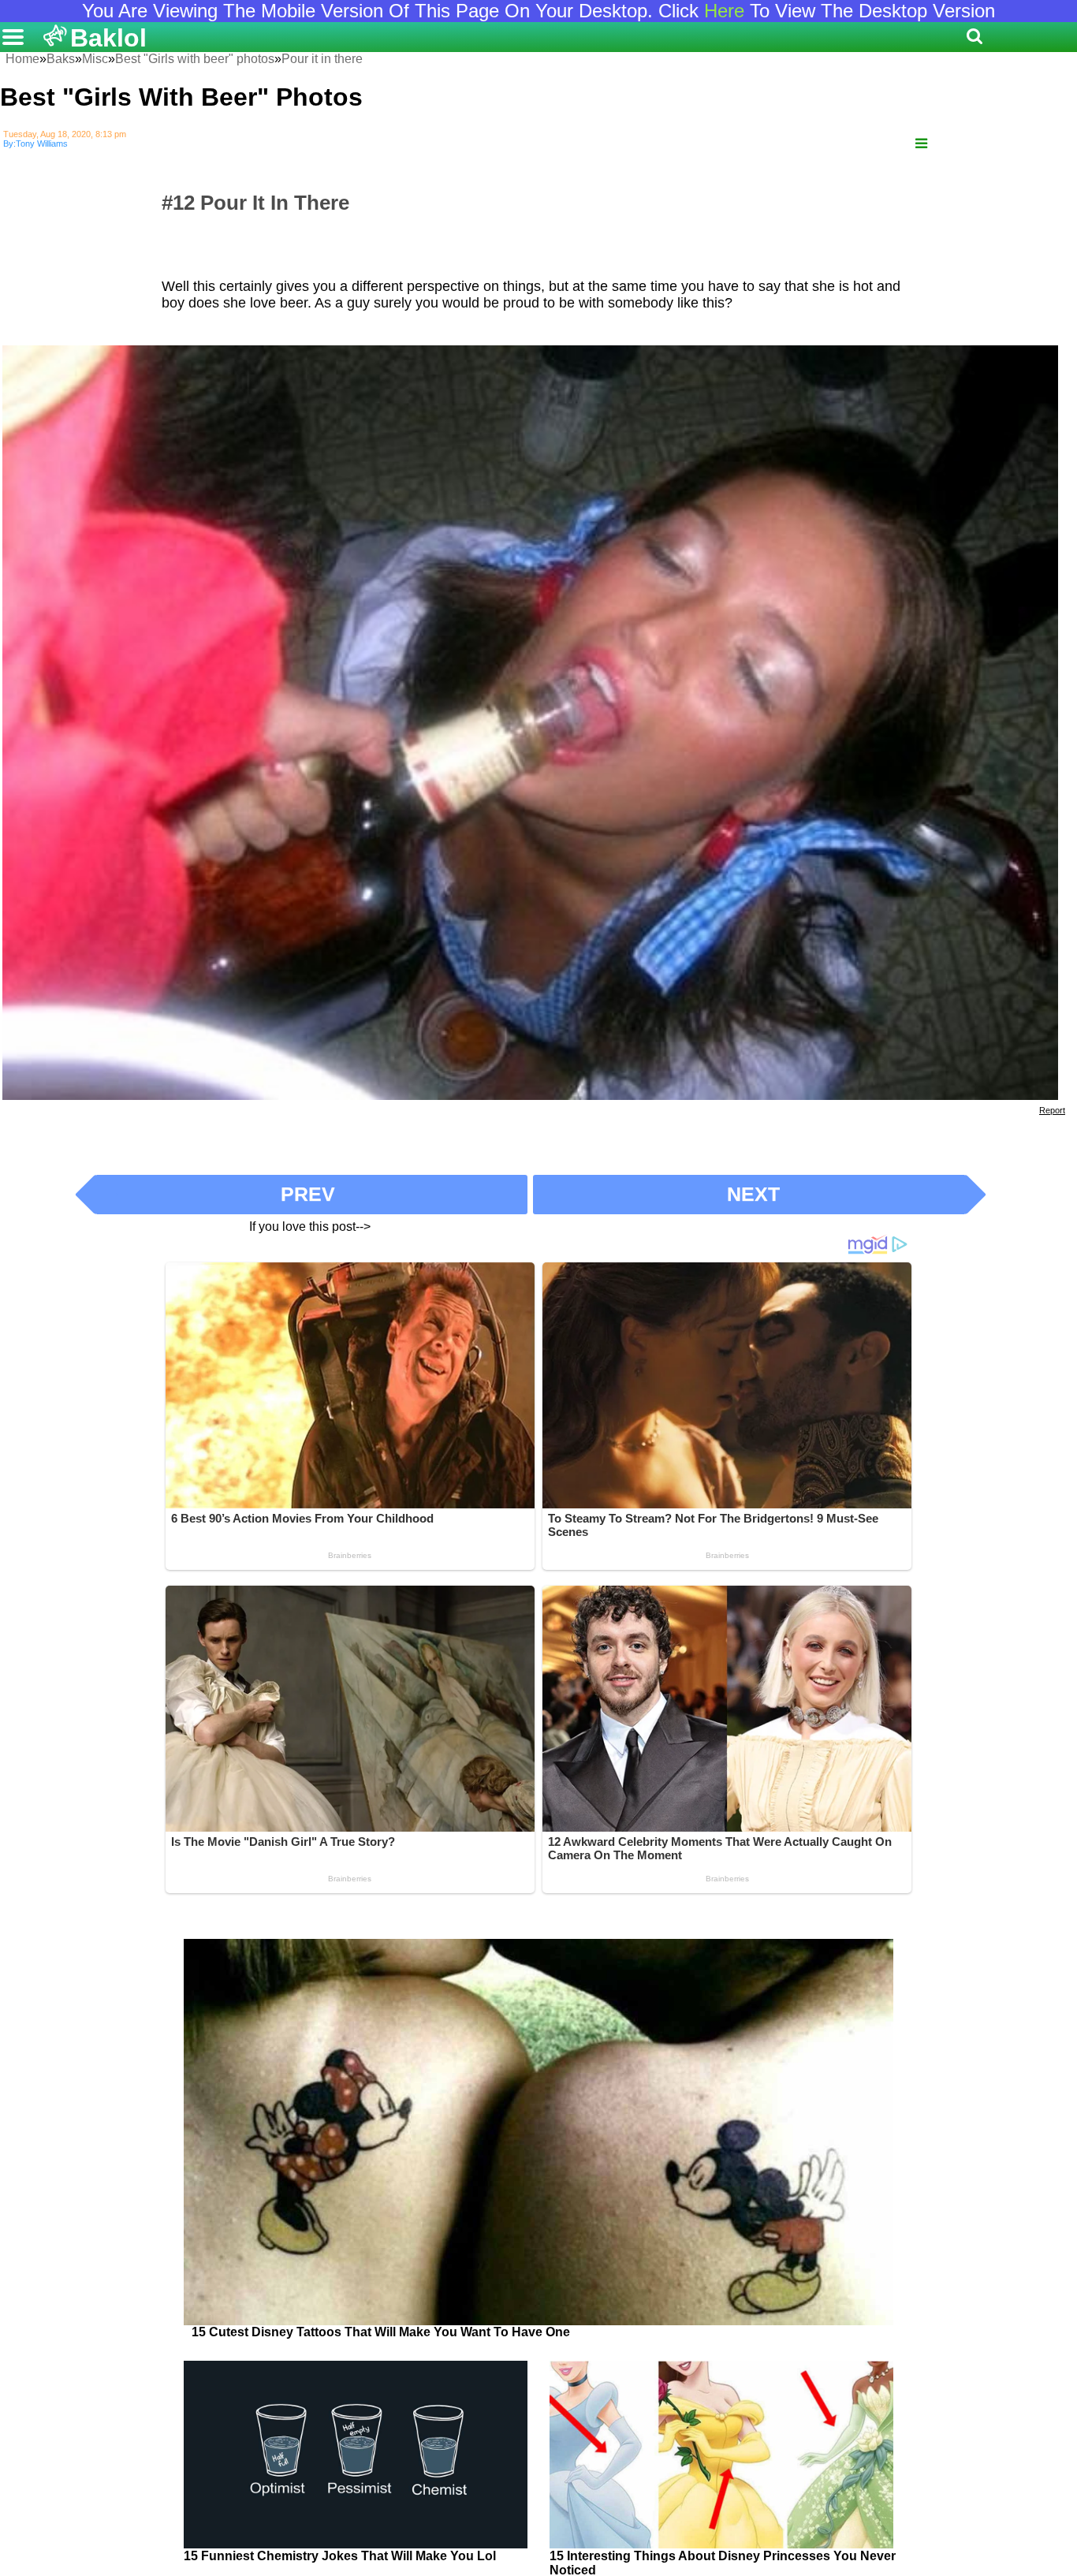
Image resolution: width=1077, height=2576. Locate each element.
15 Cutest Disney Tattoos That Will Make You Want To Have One (381, 2332)
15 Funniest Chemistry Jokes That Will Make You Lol (340, 2556)
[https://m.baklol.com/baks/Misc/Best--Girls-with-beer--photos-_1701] (921, 144)
